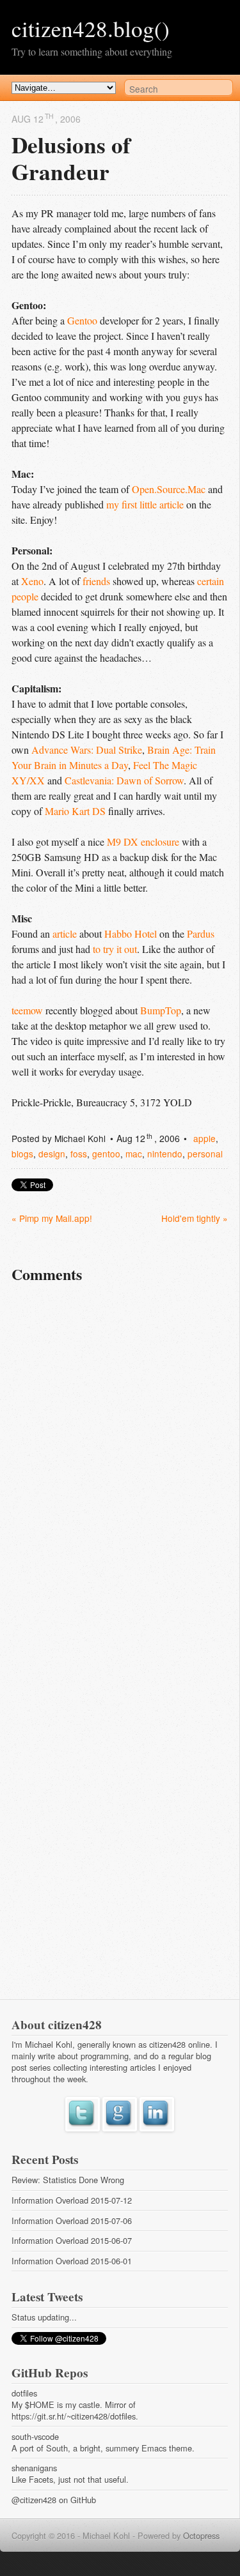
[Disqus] (120, 1474)
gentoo (106, 1154)
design (52, 1154)
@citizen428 (34, 2500)
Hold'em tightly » (195, 1218)
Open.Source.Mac (169, 489)
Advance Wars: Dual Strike (87, 750)
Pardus (201, 934)
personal (205, 1154)
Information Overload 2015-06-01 (72, 2261)
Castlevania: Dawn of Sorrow (124, 780)
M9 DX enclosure (143, 842)
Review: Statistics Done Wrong (68, 2180)
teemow (27, 1010)
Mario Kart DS (75, 811)
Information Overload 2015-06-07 (72, 2240)
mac (134, 1154)
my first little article (145, 504)
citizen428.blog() (91, 28)
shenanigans (34, 2468)
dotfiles (24, 2393)
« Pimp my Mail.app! (52, 1218)
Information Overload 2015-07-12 (72, 2200)
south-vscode (35, 2436)
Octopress (201, 2535)
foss (79, 1154)
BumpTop (161, 1010)
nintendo (165, 1154)
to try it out (115, 949)
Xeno (32, 581)
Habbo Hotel (131, 934)
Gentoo (82, 320)
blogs (22, 1154)
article (65, 934)
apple (204, 1138)
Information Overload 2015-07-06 (72, 2221)
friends (96, 581)
